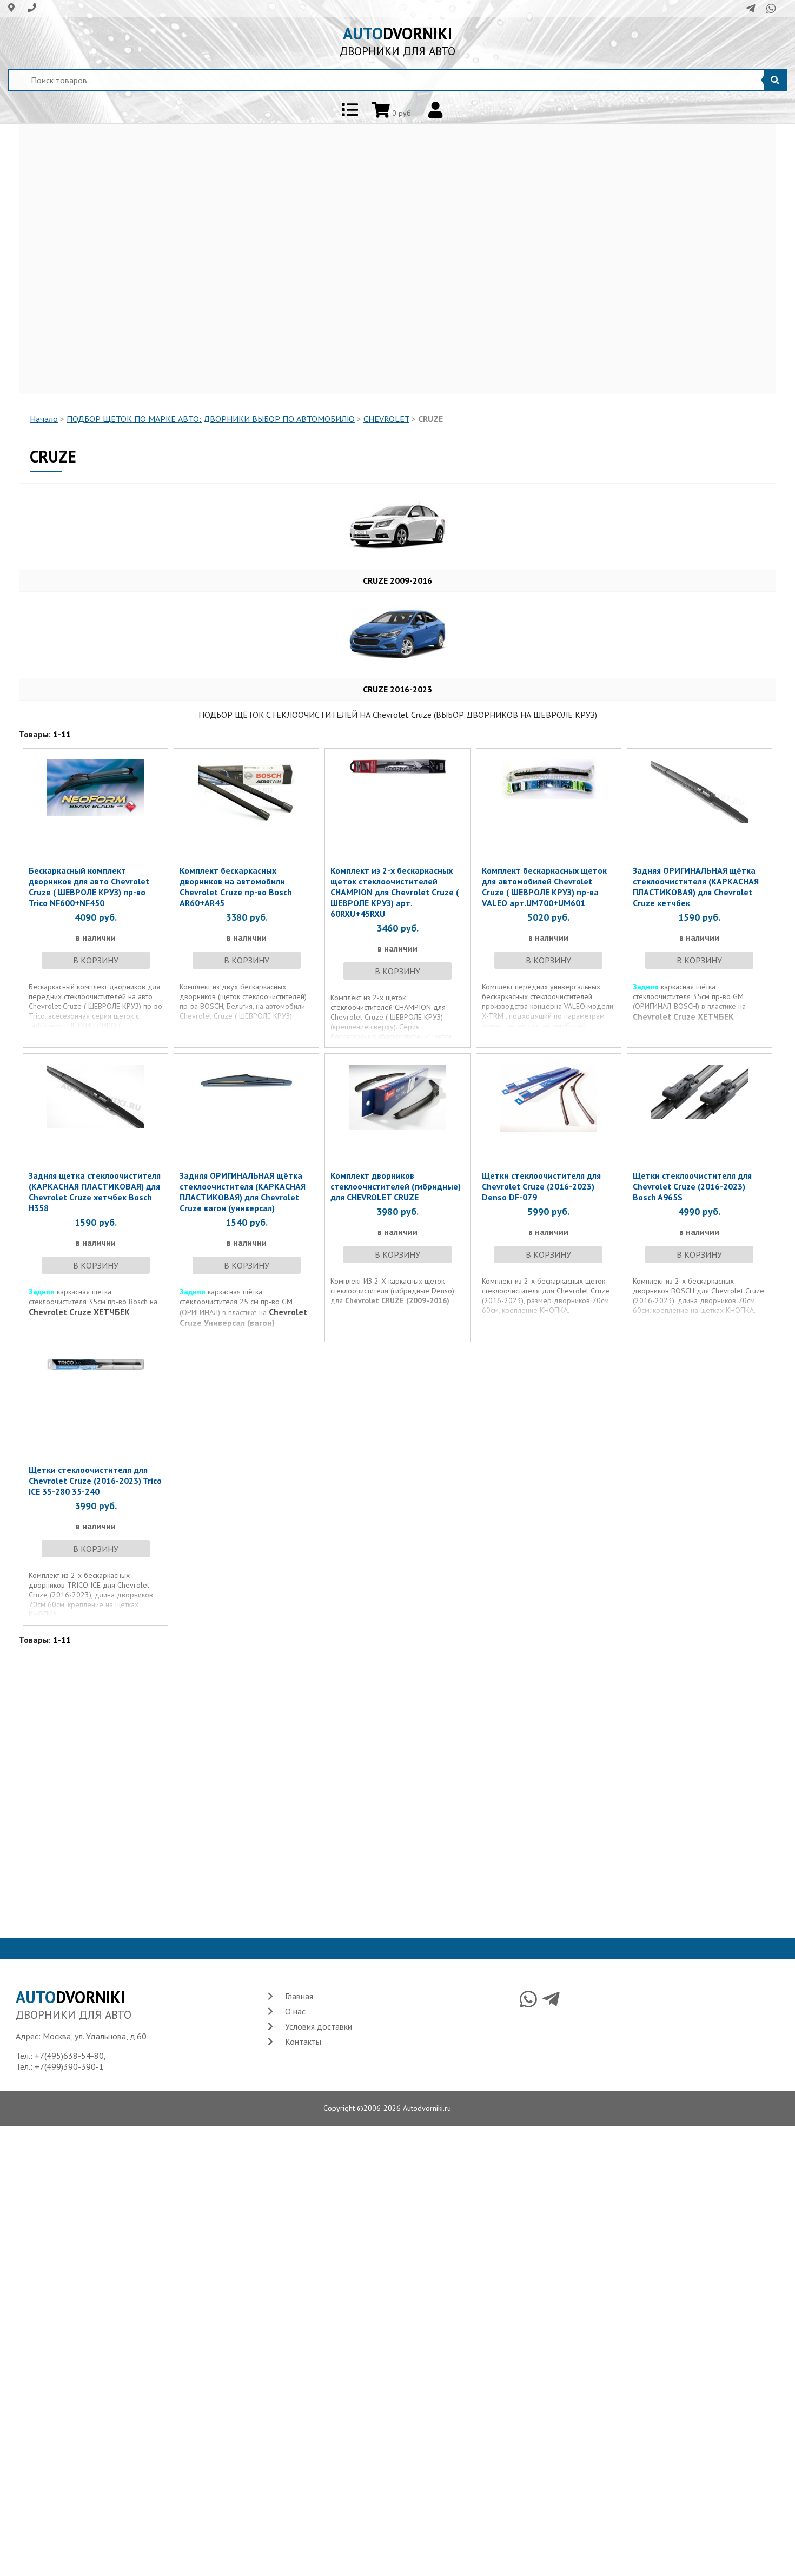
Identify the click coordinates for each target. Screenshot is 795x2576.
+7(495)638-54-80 (69, 2056)
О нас (295, 2011)
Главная (299, 1996)
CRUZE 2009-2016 (398, 580)
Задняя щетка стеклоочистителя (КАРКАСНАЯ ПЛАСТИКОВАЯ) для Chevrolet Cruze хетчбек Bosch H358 (95, 1192)
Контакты (303, 2042)
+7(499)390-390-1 (69, 2066)
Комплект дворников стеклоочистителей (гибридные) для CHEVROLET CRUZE (396, 1186)
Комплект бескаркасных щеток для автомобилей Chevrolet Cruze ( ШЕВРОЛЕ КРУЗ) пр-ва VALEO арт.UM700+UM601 (544, 887)
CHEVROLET (386, 419)
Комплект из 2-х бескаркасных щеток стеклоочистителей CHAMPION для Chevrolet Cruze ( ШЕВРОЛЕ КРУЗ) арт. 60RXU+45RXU (395, 892)
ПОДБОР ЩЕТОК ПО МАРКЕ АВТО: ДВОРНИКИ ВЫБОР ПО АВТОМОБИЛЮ (211, 419)
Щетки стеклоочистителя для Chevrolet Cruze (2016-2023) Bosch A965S (692, 1186)
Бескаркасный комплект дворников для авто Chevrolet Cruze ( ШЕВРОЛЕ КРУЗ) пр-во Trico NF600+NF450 (89, 887)
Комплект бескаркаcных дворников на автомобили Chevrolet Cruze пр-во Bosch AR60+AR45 (236, 887)
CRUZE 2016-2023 (398, 689)
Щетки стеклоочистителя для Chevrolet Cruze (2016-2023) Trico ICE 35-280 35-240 (95, 1481)
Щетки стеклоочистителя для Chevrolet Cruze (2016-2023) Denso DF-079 (541, 1186)
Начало (44, 419)
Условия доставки (319, 2026)
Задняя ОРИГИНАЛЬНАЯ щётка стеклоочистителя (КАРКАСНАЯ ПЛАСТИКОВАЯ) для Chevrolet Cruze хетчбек (696, 887)
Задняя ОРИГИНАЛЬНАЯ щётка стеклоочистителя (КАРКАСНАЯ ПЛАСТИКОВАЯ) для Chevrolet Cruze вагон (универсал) (243, 1192)
